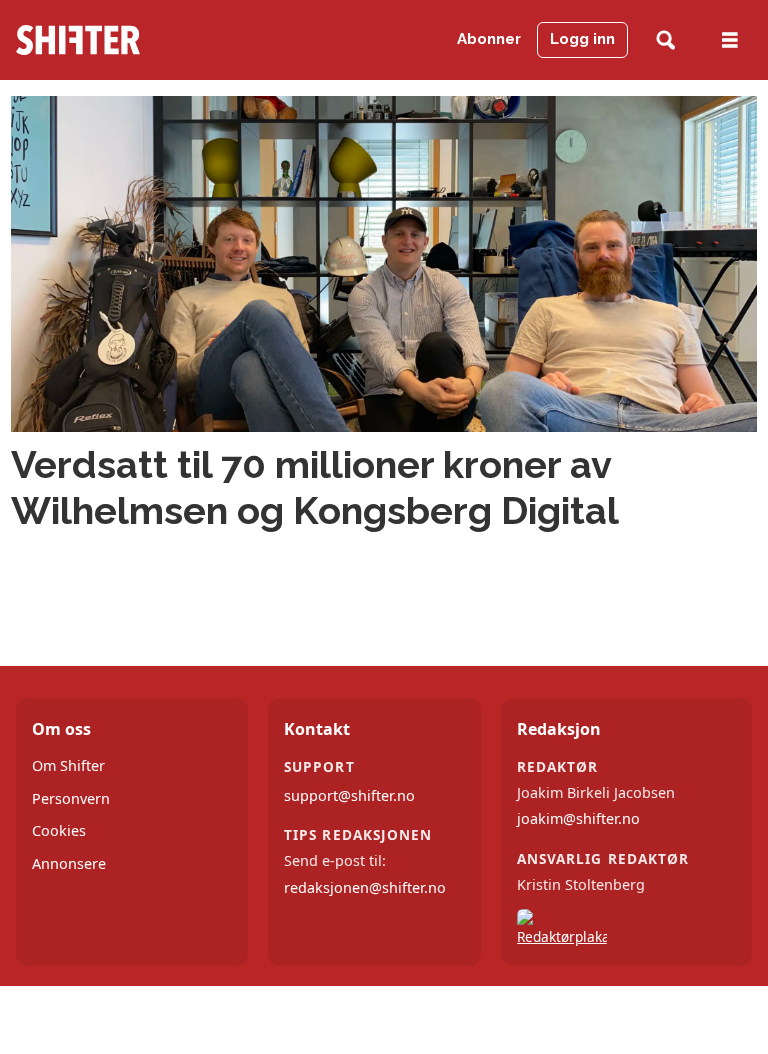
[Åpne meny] (730, 40)
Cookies (59, 830)
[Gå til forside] (116, 40)
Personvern (71, 798)
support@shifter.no (349, 795)
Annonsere (69, 863)
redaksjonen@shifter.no (365, 887)
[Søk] (665, 40)
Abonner (489, 39)
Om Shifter (68, 765)
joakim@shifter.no (578, 818)
